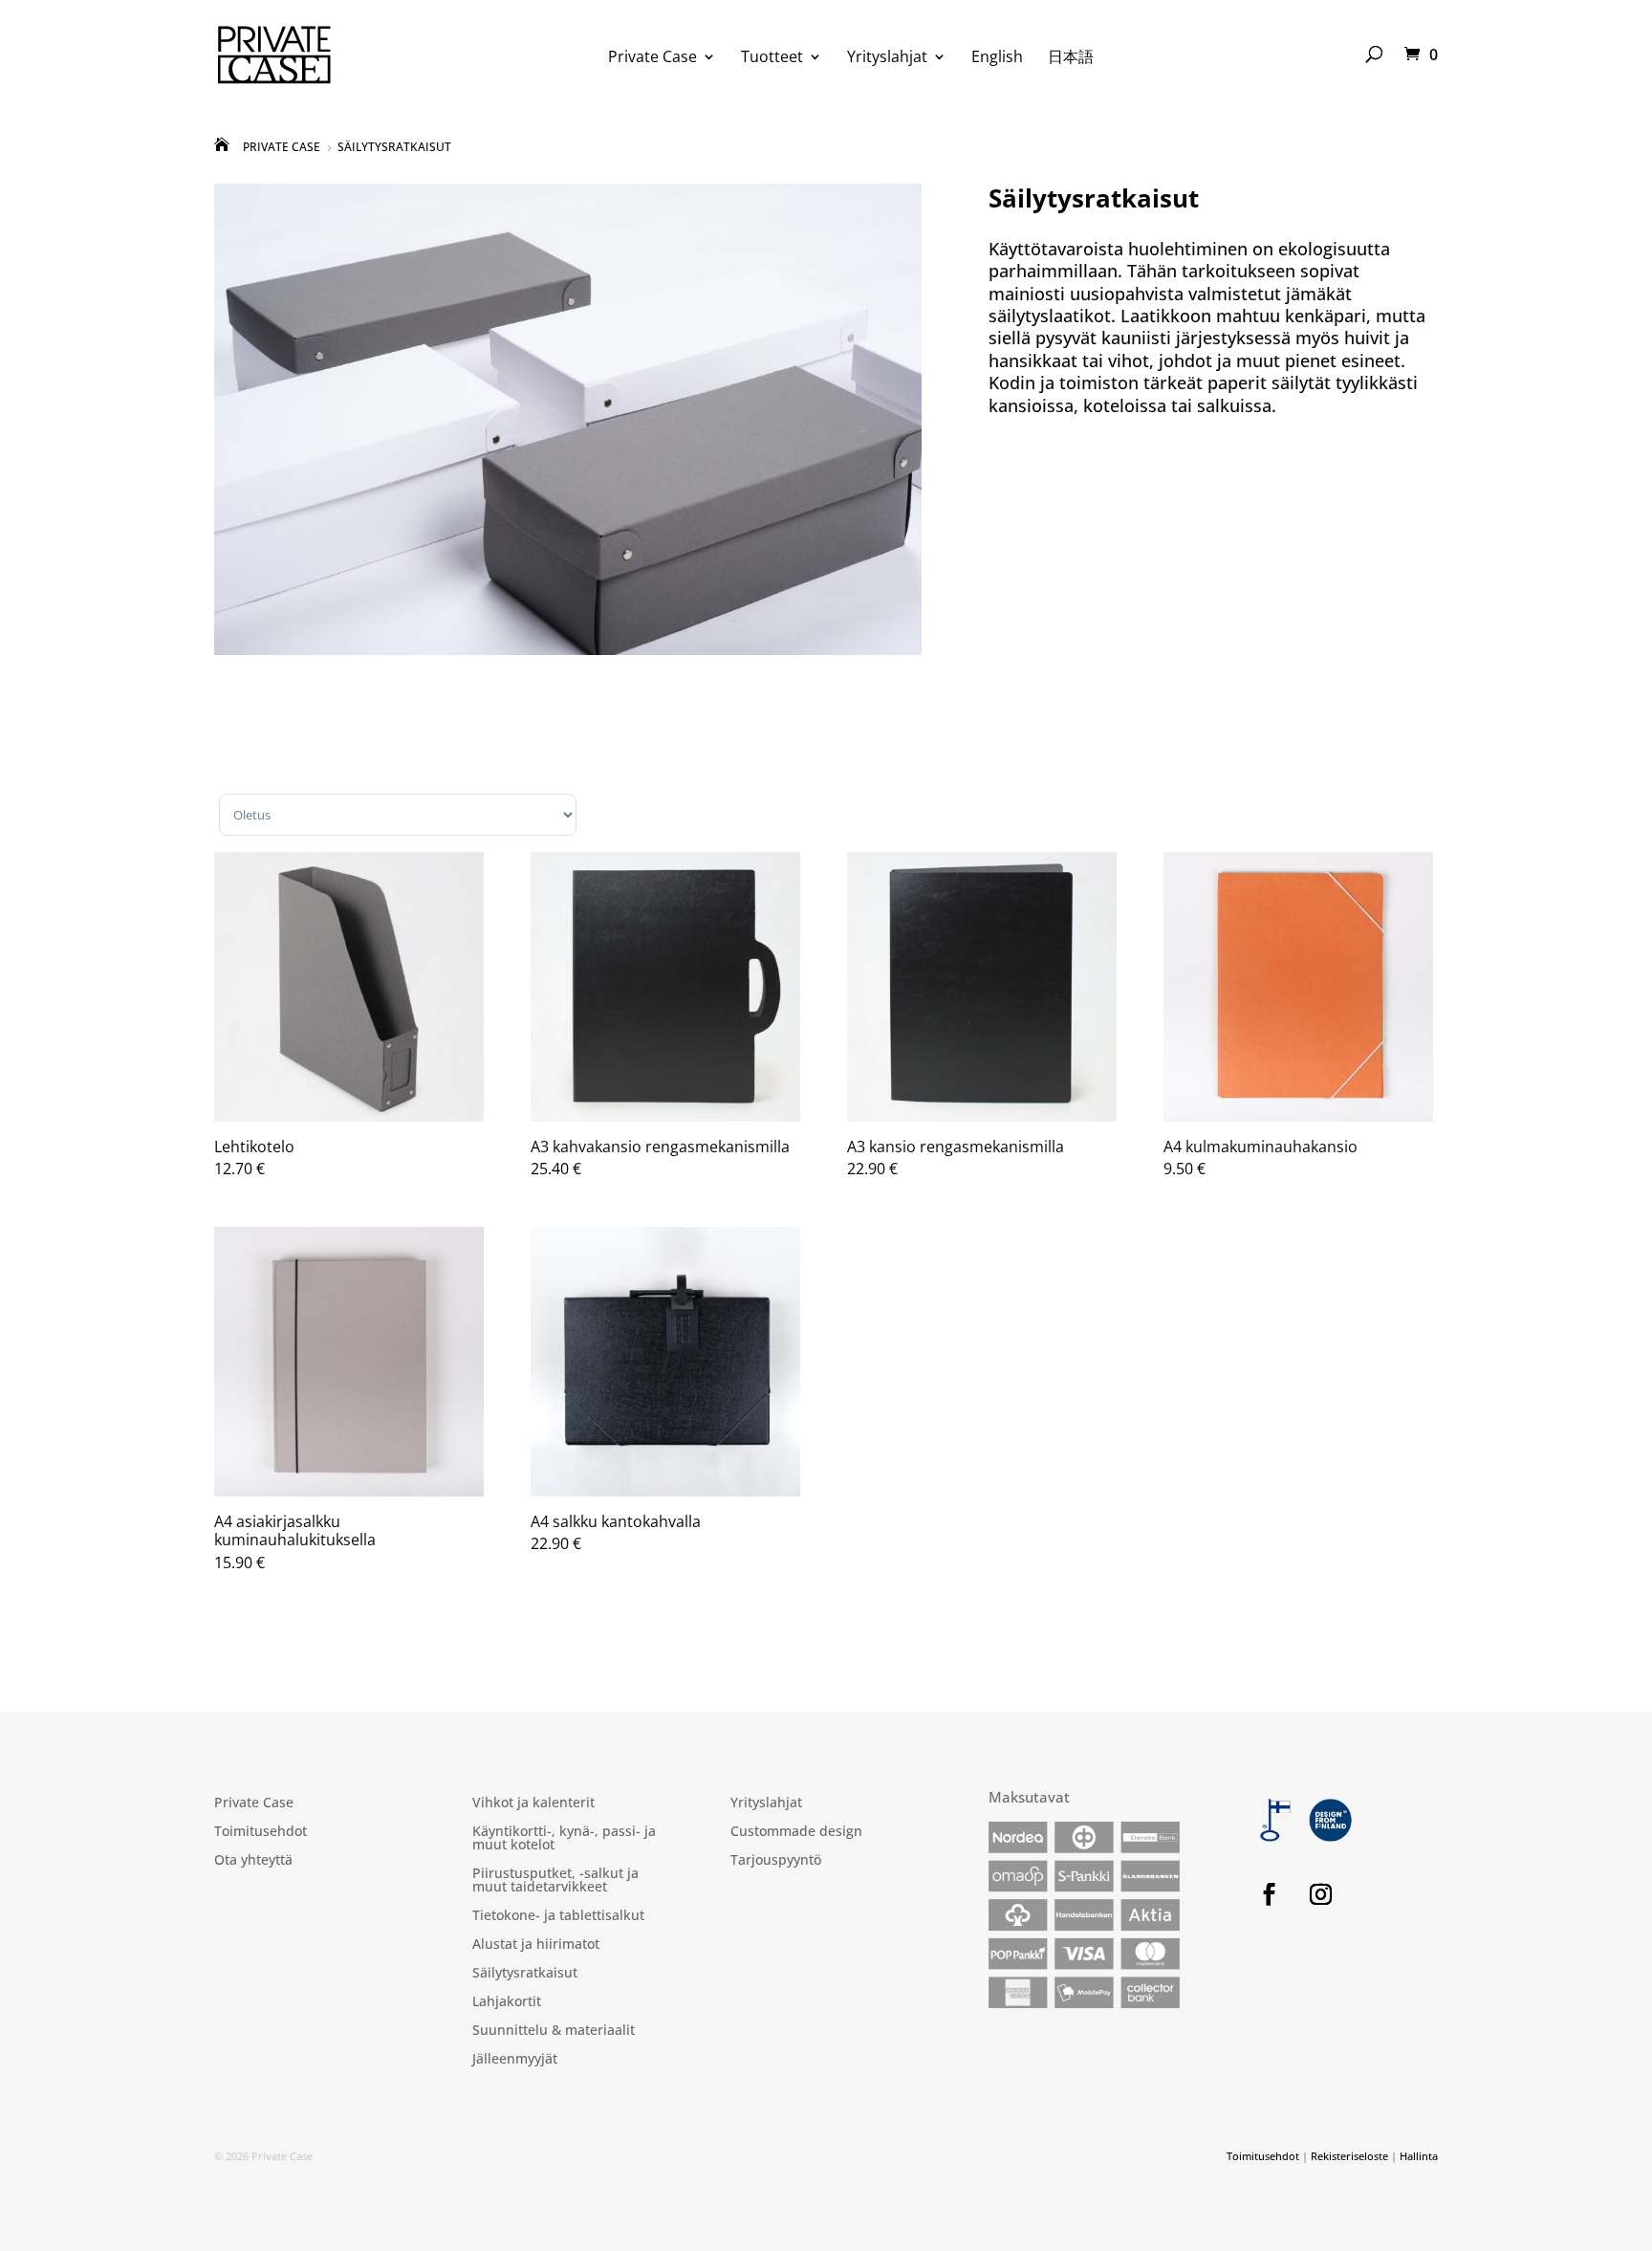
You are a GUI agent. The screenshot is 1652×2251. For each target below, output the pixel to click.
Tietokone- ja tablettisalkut (558, 1916)
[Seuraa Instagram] (1320, 1894)
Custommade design (796, 1832)
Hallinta (1419, 2156)
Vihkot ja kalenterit (533, 1803)
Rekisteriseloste (1349, 2156)
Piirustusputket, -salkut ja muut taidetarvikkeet (555, 1881)
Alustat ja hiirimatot (536, 1945)
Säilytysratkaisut (525, 1974)
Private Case (652, 58)
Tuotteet (772, 58)
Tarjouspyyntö (776, 1861)
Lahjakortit (507, 2002)
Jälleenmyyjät (515, 2060)
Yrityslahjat (887, 58)
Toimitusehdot (261, 1832)
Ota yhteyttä (253, 1861)
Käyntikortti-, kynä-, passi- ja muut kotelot (564, 1839)
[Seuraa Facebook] (1269, 1894)
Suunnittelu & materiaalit (554, 2031)
